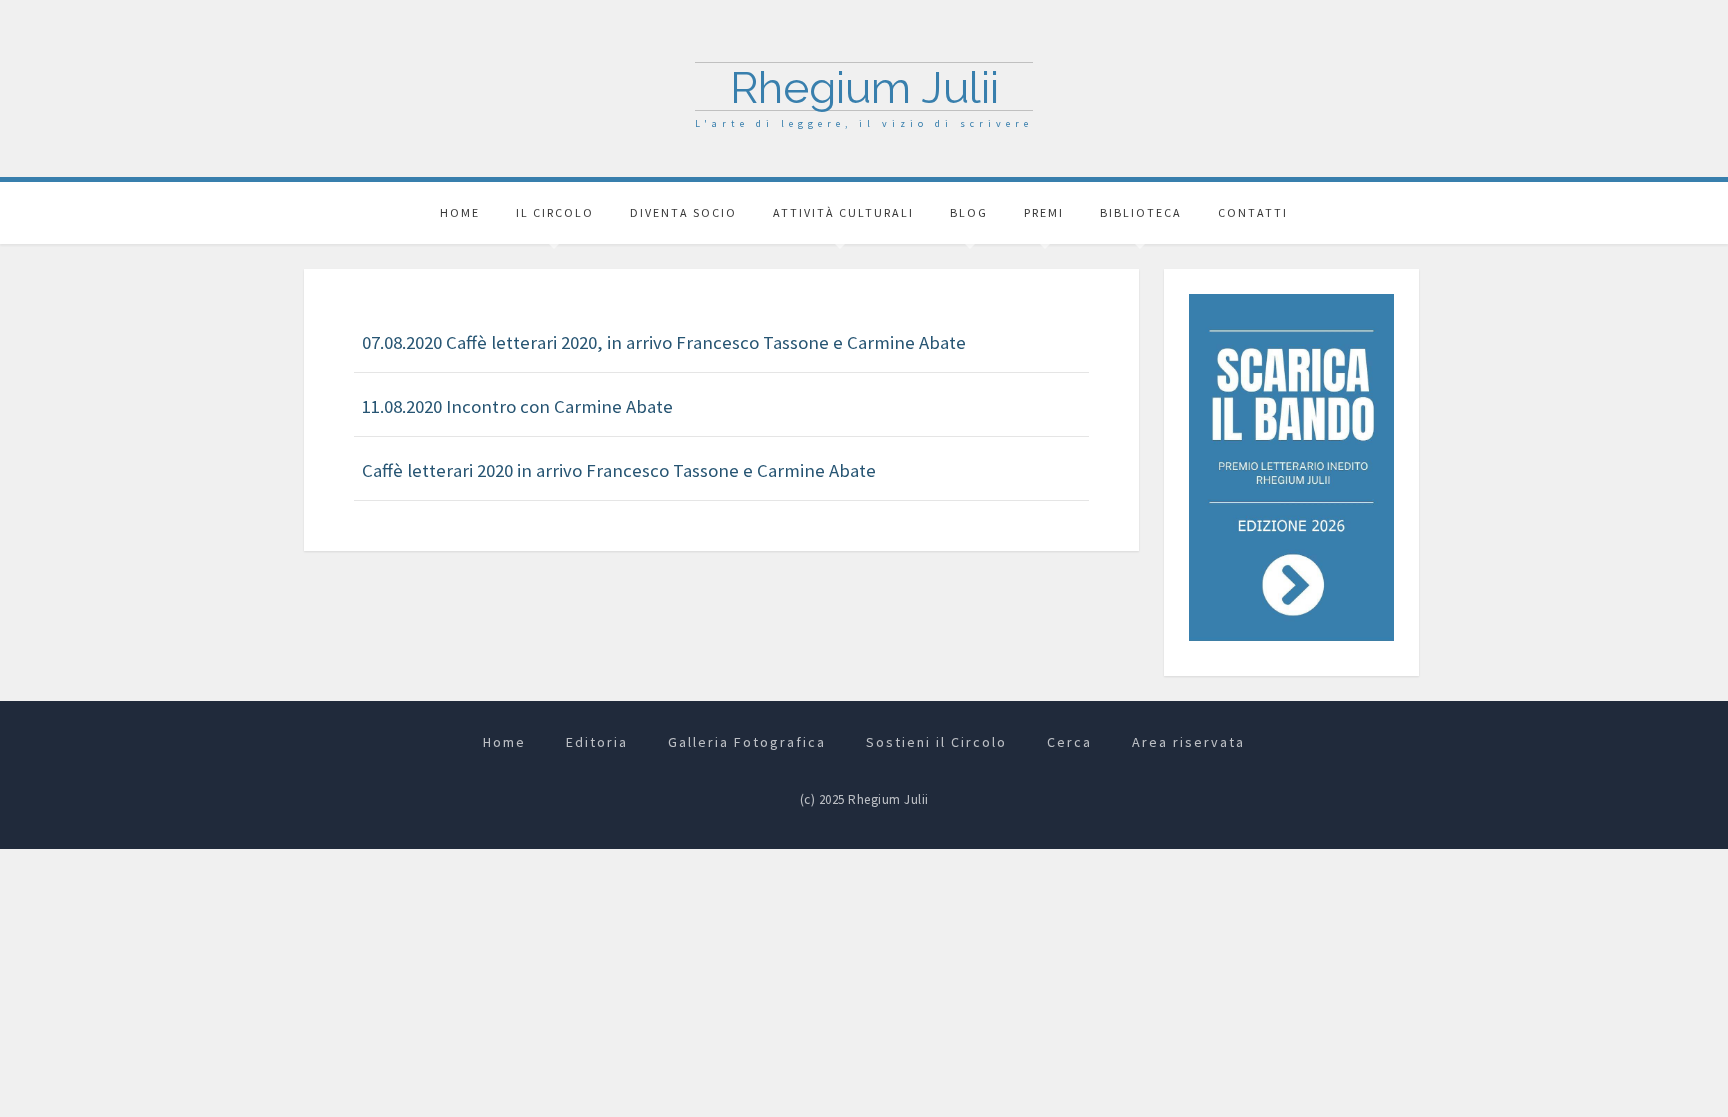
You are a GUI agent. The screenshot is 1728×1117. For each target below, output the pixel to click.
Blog (969, 212)
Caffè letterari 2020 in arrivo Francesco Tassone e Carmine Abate (619, 470)
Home (460, 212)
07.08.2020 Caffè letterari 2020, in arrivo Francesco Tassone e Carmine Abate (664, 342)
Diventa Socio (683, 212)
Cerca (1069, 742)
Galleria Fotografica (747, 742)
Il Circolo (555, 212)
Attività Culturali (843, 212)
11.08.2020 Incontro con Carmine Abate (517, 406)
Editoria (597, 742)
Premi (1044, 212)
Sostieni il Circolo (936, 742)
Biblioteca (1141, 212)
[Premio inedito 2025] (1291, 465)
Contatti (1253, 212)
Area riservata (1188, 742)
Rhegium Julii (864, 87)
